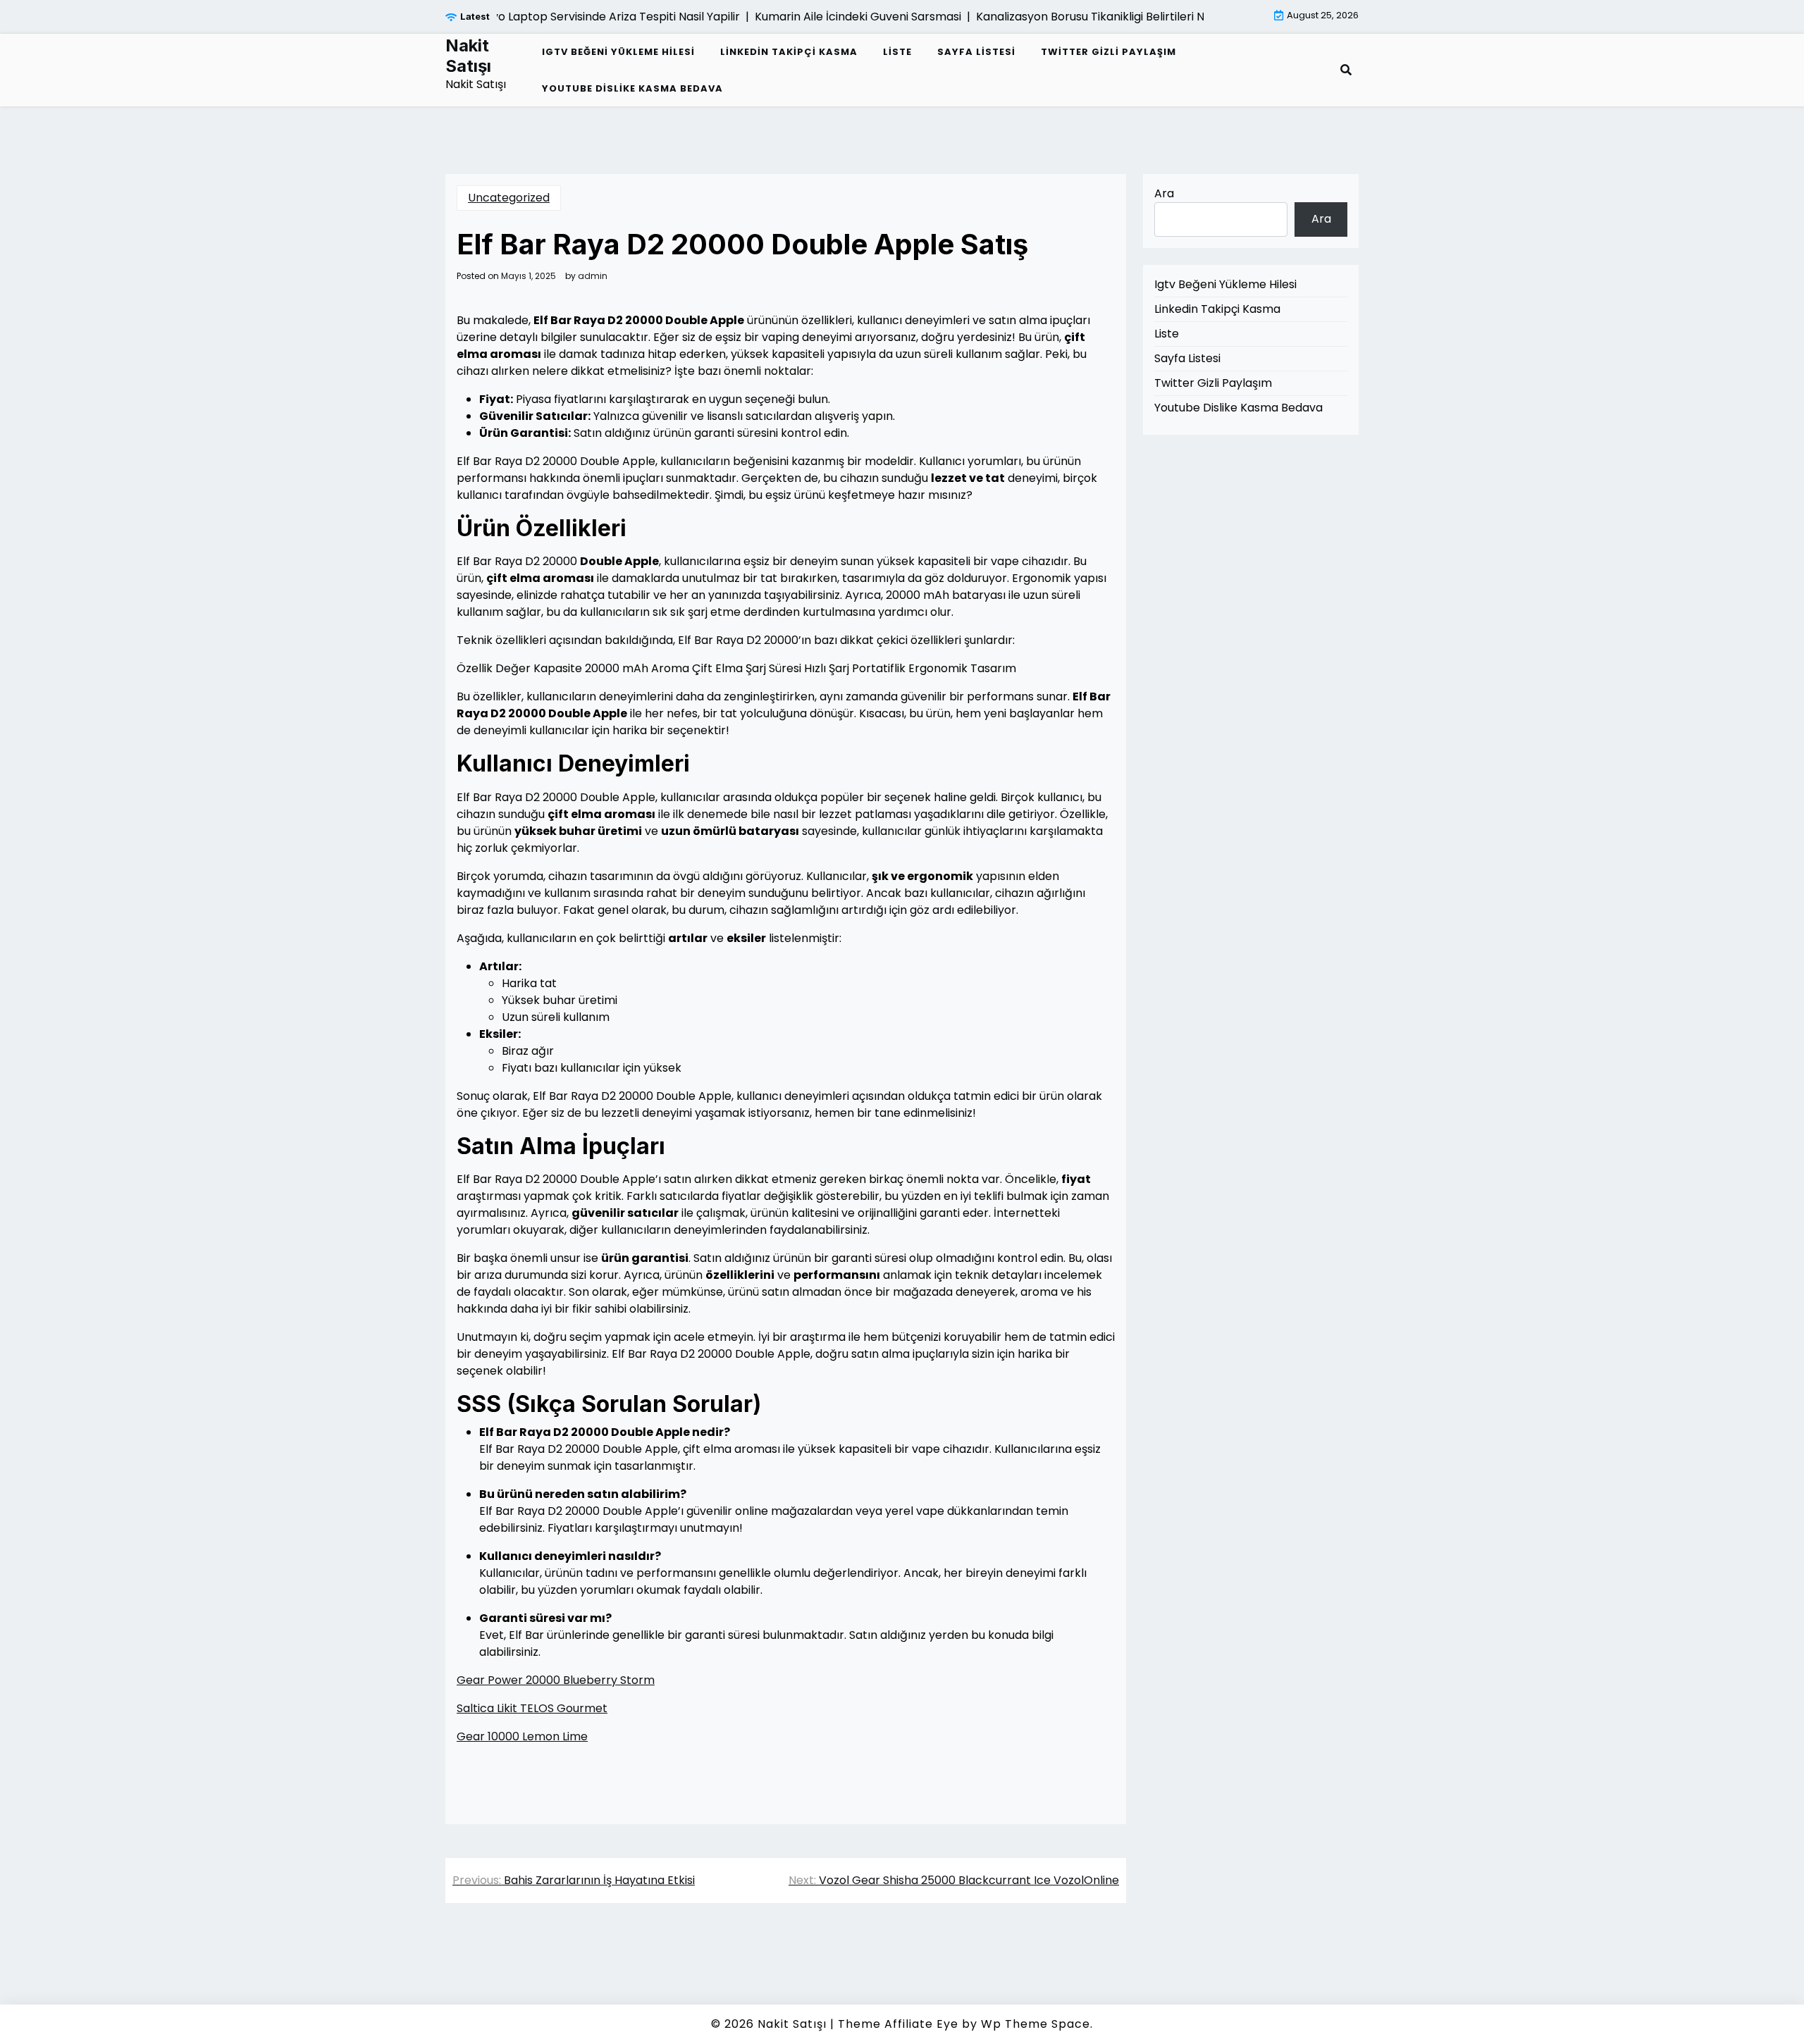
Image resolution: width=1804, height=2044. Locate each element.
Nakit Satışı (468, 56)
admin (593, 276)
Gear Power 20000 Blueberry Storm (556, 1680)
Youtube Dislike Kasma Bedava (632, 88)
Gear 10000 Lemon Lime (522, 1736)
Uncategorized (509, 198)
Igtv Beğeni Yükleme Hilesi (618, 52)
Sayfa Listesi (976, 52)
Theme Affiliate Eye (898, 2024)
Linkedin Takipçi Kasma (789, 52)
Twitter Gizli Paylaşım (1108, 52)
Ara (1164, 193)
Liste (897, 52)
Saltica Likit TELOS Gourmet (532, 1708)
